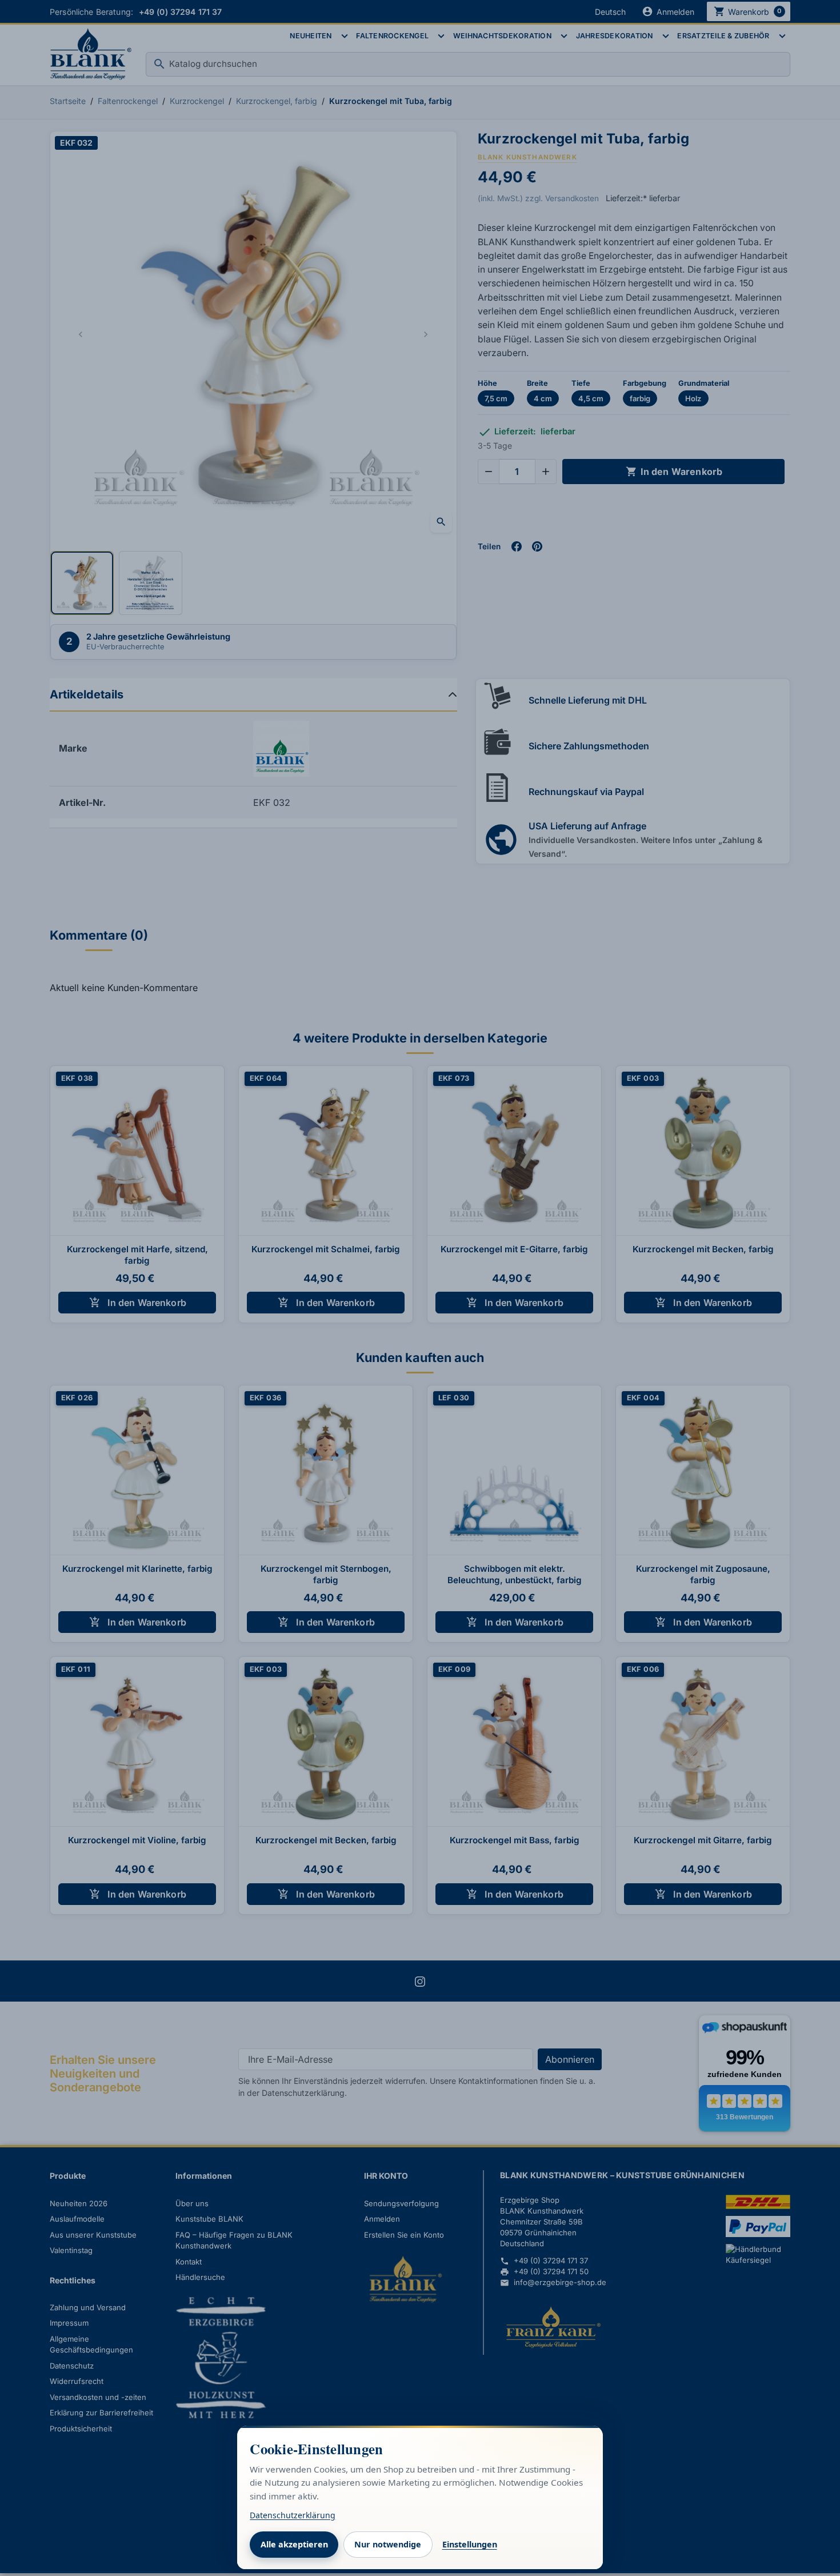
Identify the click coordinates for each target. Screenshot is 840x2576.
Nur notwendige (388, 2544)
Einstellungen (470, 2544)
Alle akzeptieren (294, 2544)
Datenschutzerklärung (293, 2515)
